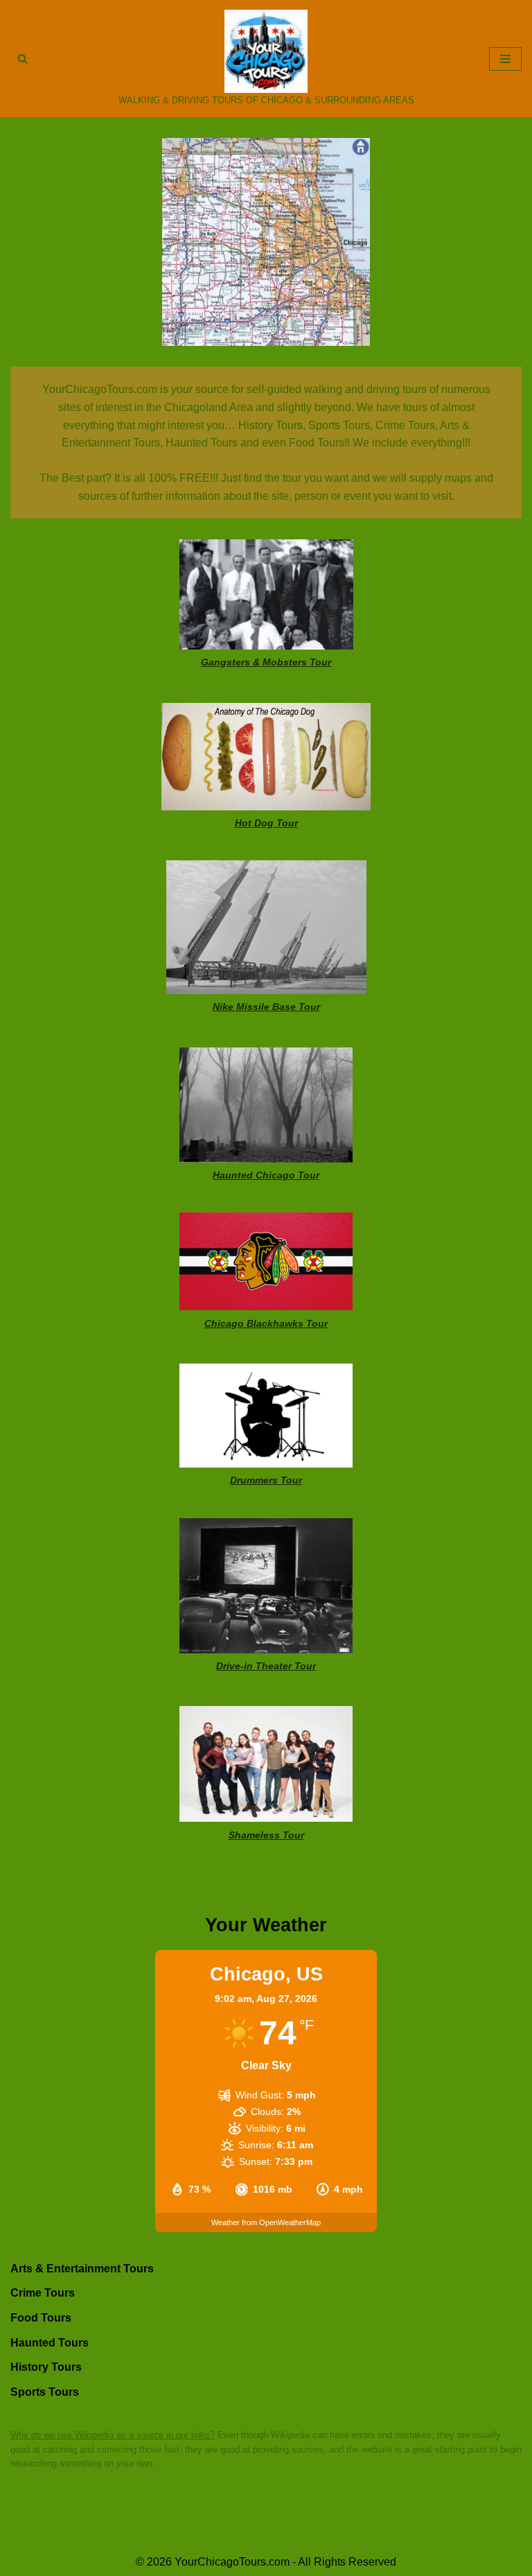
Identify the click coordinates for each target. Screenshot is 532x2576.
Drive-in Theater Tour (266, 1666)
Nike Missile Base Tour (266, 1007)
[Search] (23, 59)
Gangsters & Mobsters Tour (266, 662)
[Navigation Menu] (505, 59)
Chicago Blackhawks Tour (266, 1323)
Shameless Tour (266, 1835)
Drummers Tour (266, 1480)
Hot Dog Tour (266, 823)
